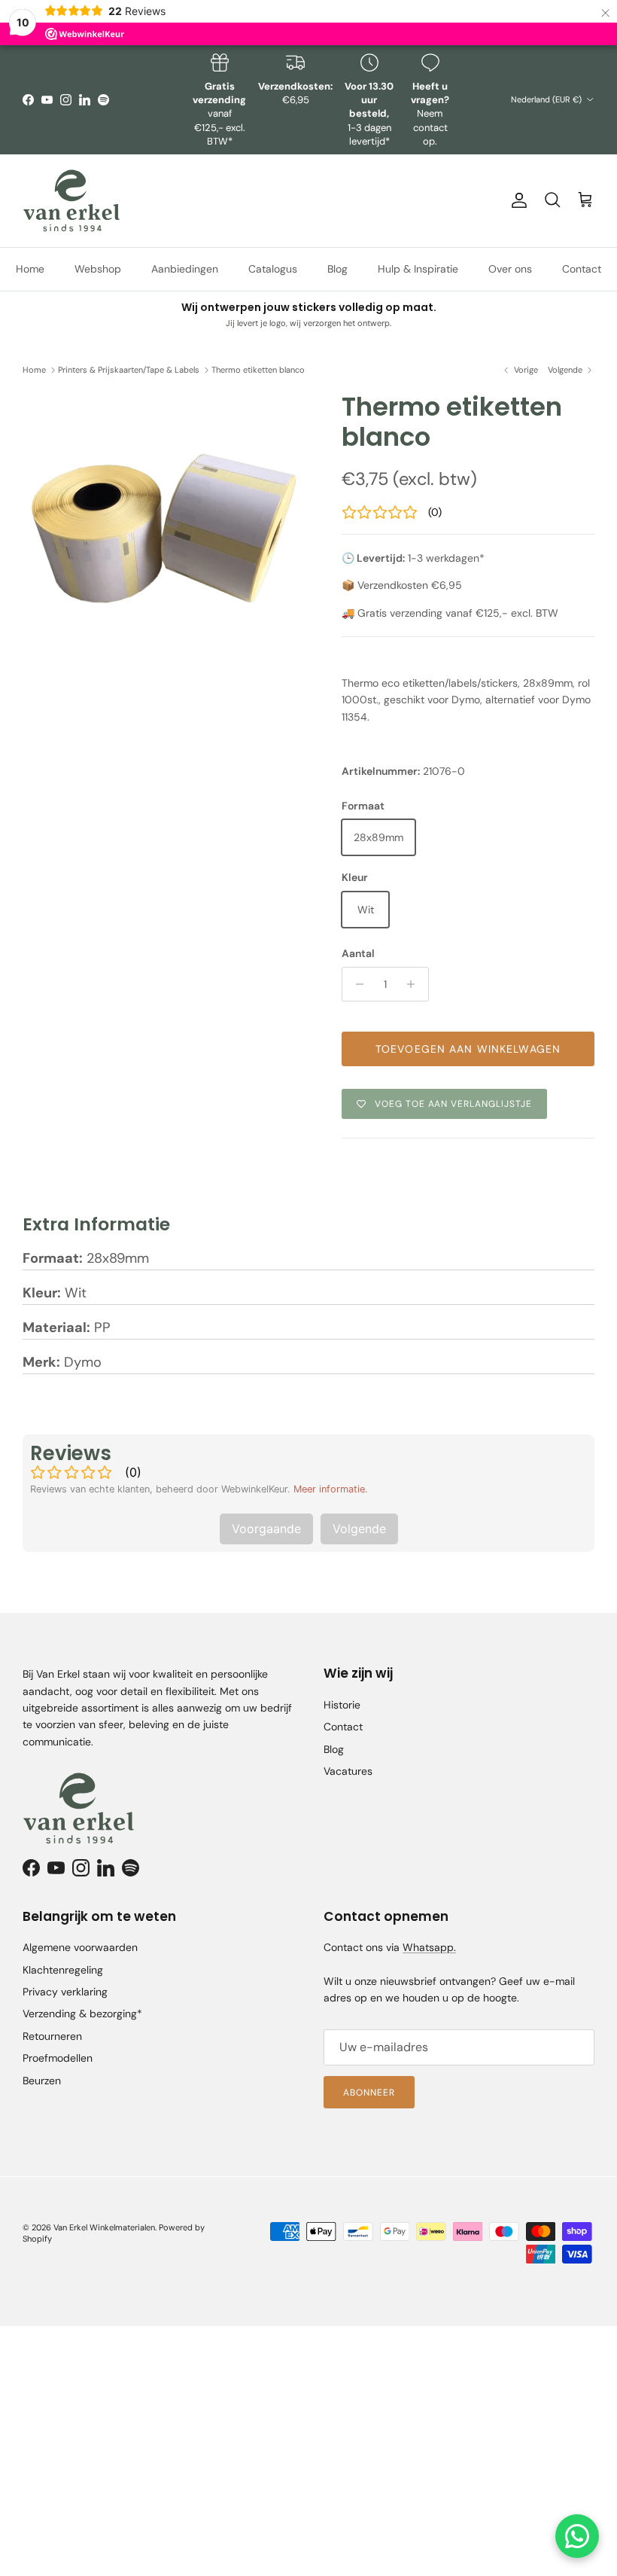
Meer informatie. (331, 1489)
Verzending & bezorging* (82, 2014)
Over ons (510, 269)
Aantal (358, 953)
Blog (337, 269)
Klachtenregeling (63, 1970)
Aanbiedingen (185, 269)
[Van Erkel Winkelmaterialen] (71, 201)
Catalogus (273, 269)
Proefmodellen (58, 2058)
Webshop (98, 269)
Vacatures (348, 1771)
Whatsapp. (429, 1947)
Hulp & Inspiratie (418, 269)
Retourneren (52, 2036)
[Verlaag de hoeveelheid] (356, 984)
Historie (342, 1705)
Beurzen (42, 2081)
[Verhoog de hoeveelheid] (415, 984)
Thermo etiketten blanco (258, 370)
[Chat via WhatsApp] (577, 2536)
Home (30, 269)
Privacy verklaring (65, 1992)
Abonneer (369, 2093)
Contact (582, 269)
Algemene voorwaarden (80, 1947)
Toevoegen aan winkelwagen (468, 1049)
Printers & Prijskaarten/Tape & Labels (129, 370)
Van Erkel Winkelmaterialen (104, 2227)
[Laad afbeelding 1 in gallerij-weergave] (166, 535)
